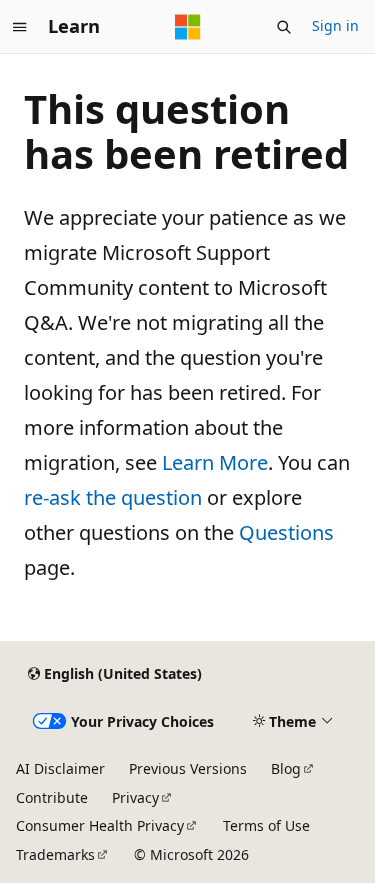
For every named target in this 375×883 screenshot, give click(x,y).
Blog (286, 768)
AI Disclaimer (60, 768)
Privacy (135, 797)
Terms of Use (266, 825)
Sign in (335, 25)
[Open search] (284, 27)
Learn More (215, 462)
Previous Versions (188, 768)
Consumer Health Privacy (100, 825)
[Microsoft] (188, 27)
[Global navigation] (20, 27)
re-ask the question (113, 497)
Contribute (52, 797)
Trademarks (55, 854)
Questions (286, 532)
